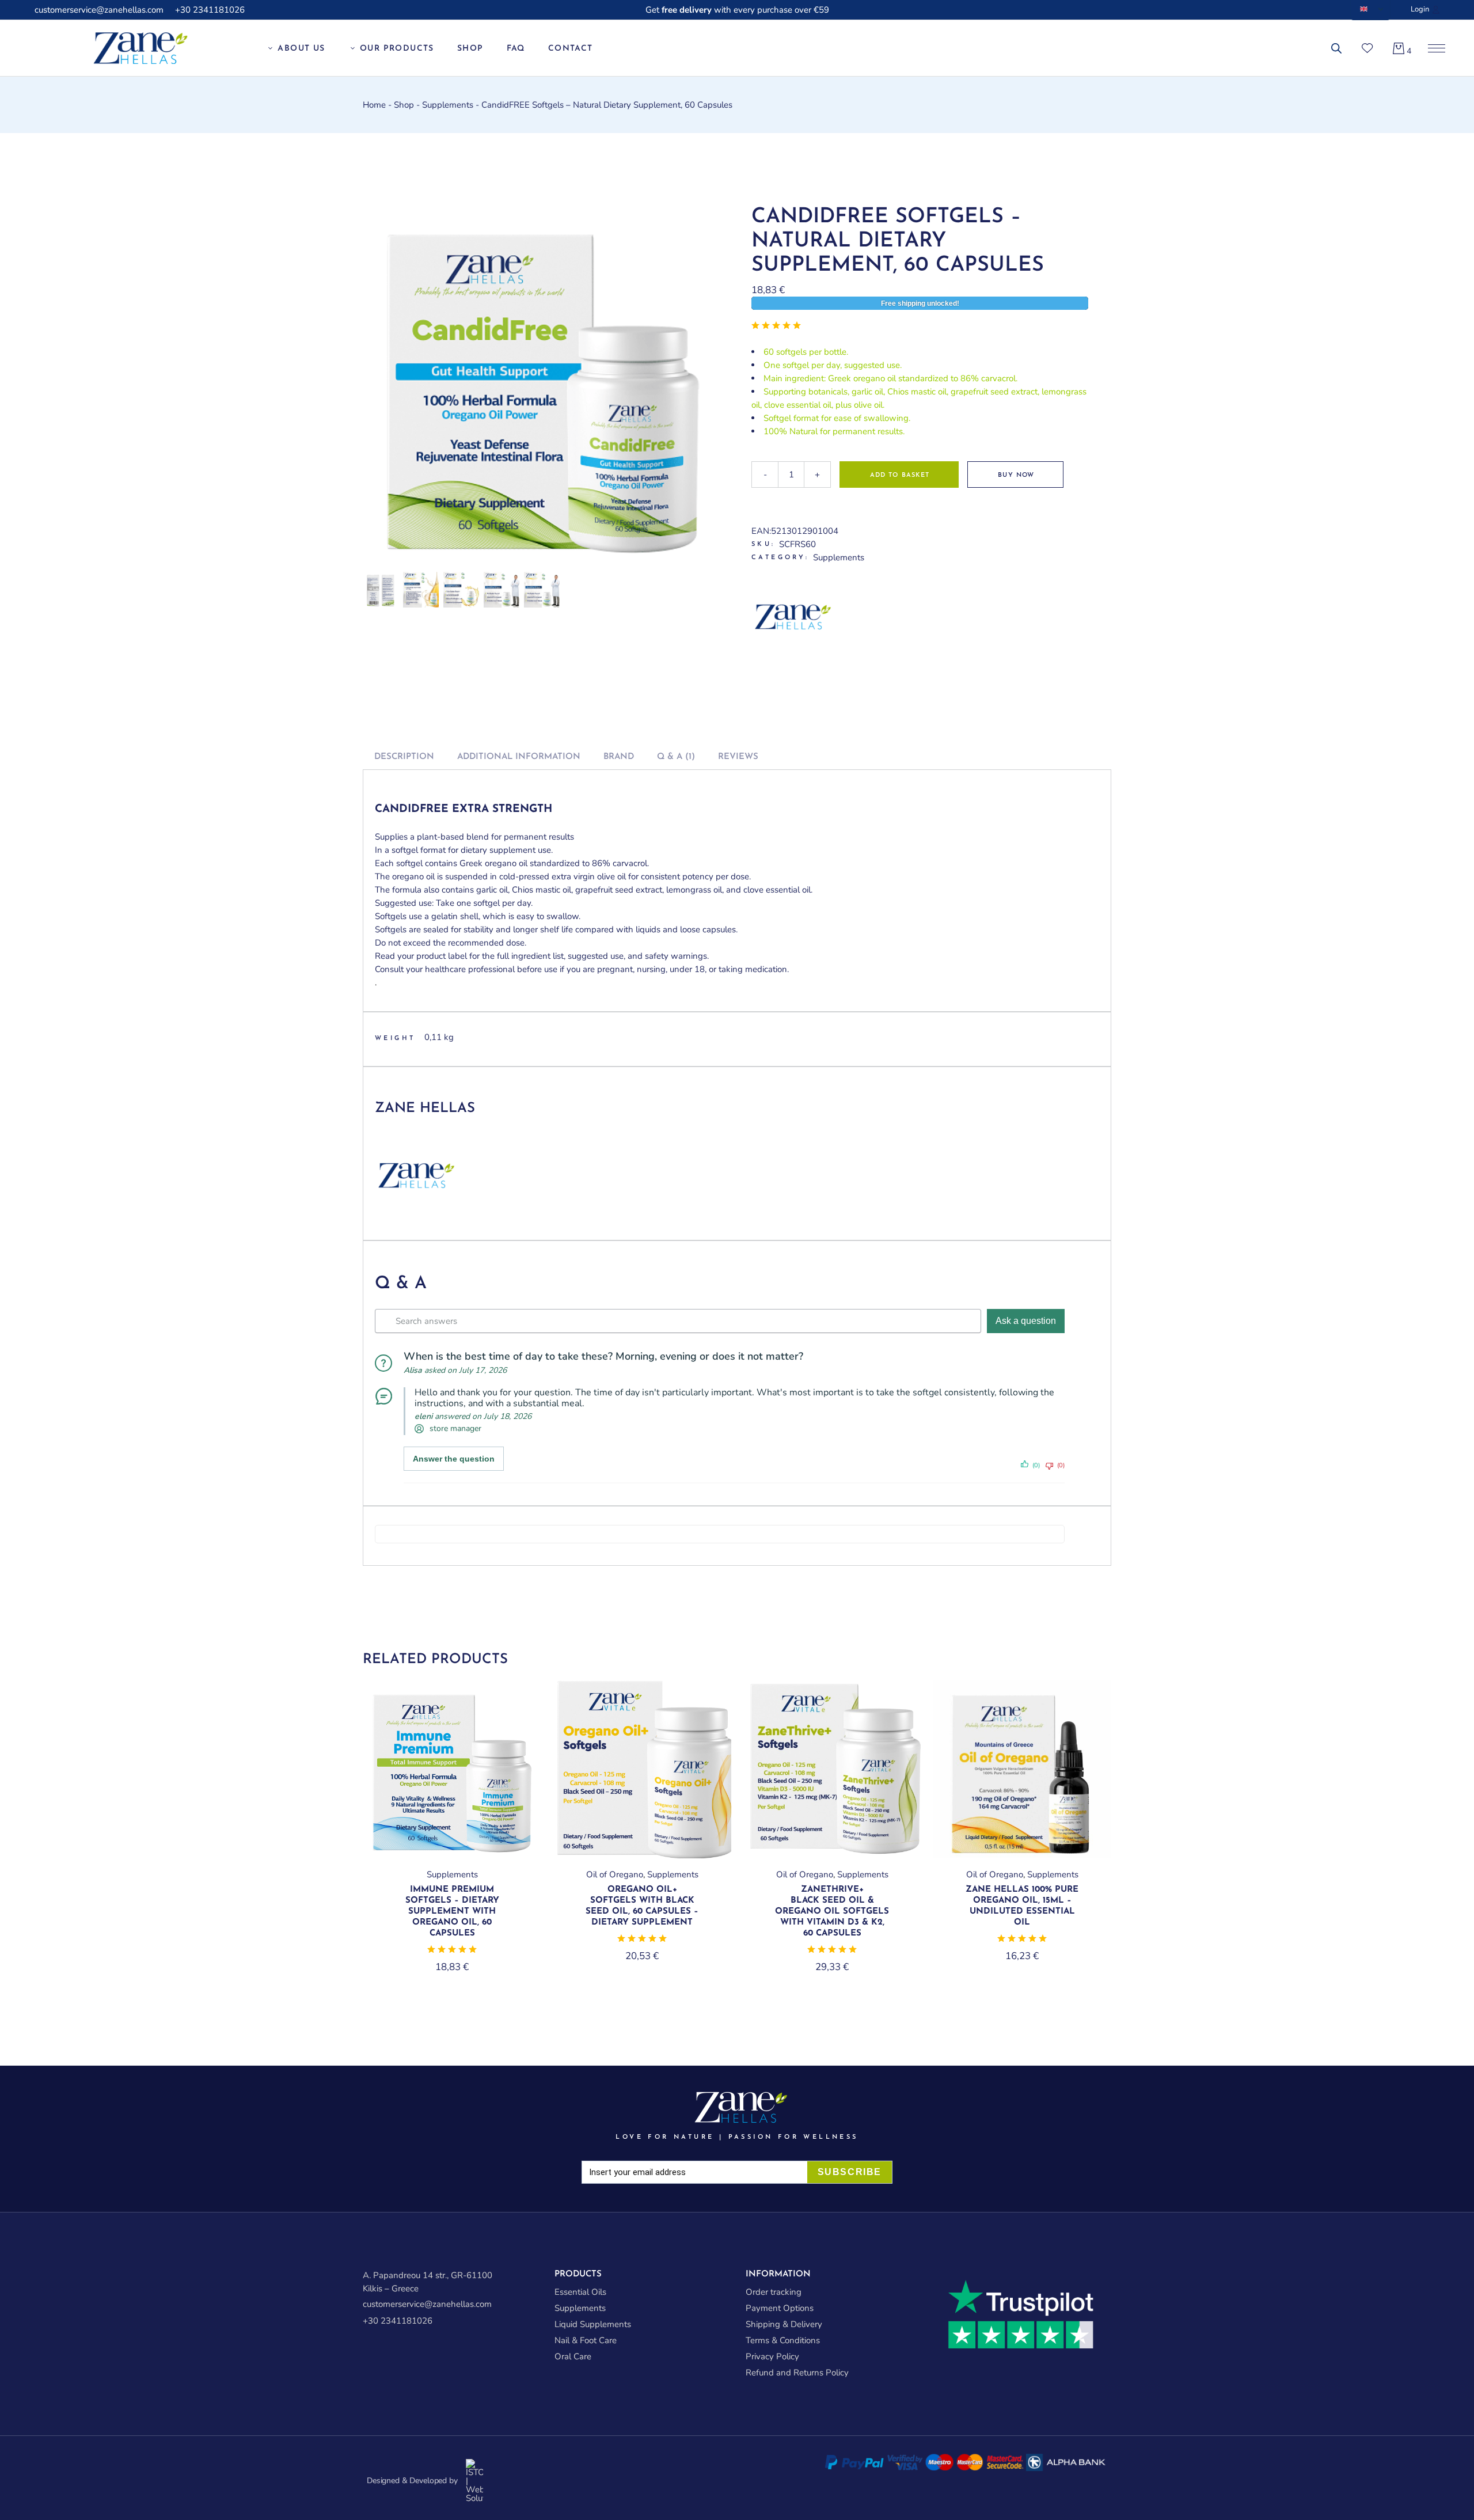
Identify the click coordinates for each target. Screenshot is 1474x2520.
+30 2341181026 (210, 10)
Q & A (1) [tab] (676, 757)
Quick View (514, 1708)
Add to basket (900, 475)
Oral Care (573, 2356)
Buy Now (1016, 475)
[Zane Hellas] (795, 616)
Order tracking (774, 2292)
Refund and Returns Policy (797, 2373)
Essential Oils (580, 2292)
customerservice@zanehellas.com (99, 10)
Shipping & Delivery (784, 2324)
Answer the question (454, 1459)
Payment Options (780, 2308)
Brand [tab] (619, 757)
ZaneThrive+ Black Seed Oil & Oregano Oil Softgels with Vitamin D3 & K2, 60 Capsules (832, 1912)
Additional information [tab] (519, 757)
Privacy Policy (772, 2356)
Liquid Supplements (593, 2324)
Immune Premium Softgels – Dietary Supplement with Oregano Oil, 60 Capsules (452, 1912)
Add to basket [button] (452, 1855)
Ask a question (1026, 1321)
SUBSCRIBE (850, 2172)
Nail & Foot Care (586, 2340)
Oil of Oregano (615, 1874)
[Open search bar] (1336, 49)
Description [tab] (404, 757)
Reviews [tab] (738, 757)
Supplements (839, 557)
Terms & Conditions (783, 2340)
